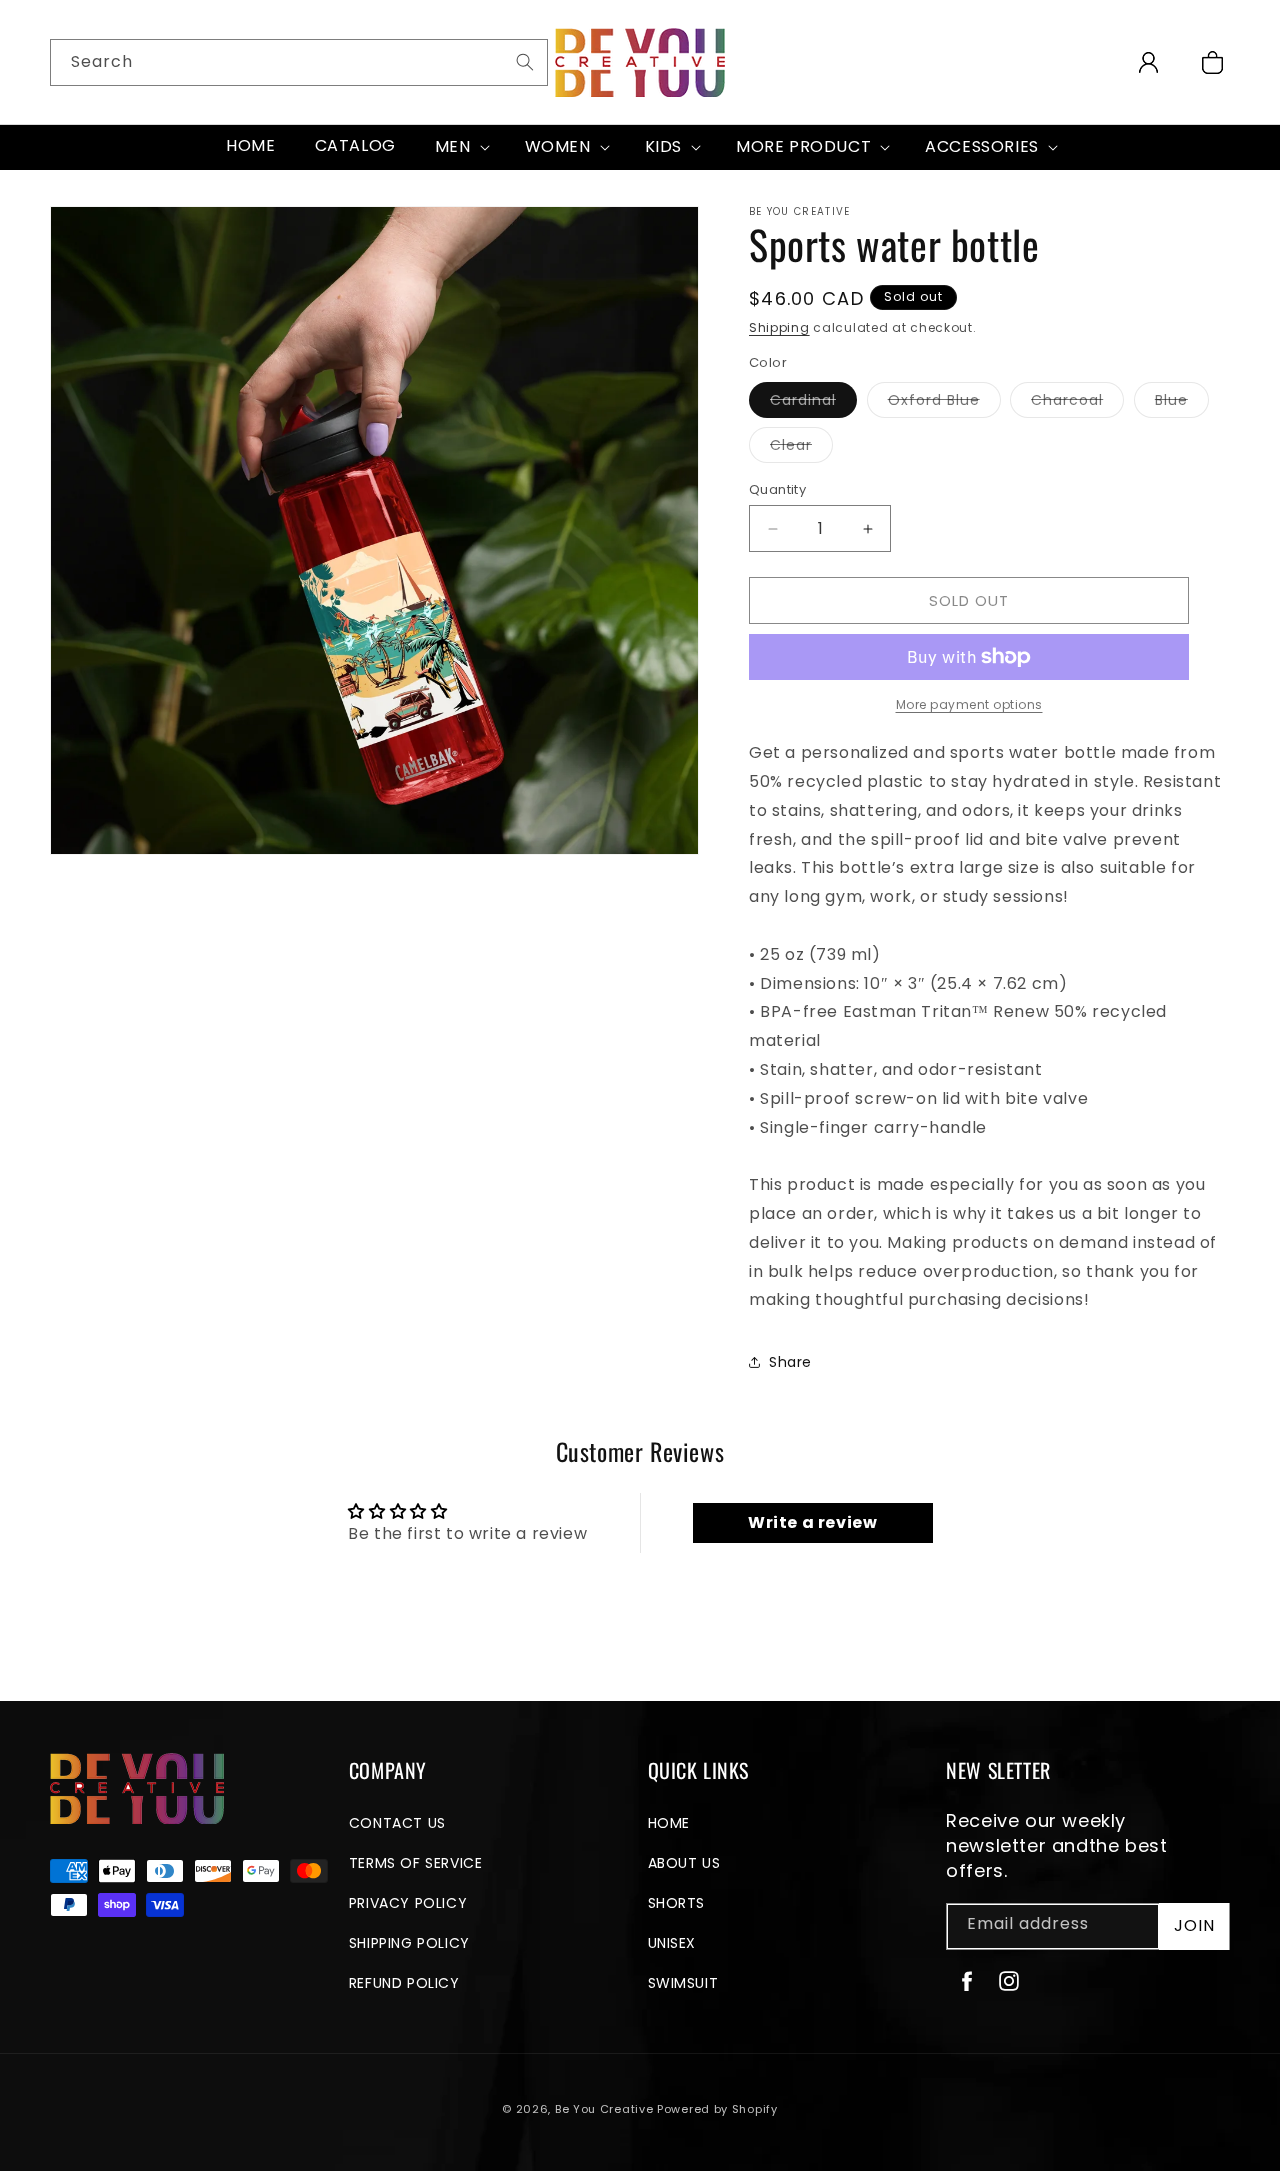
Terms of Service (416, 1863)
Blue (1182, 403)
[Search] (525, 62)
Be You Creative (604, 2109)
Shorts (677, 1903)
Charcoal (1077, 403)
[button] (460, 147)
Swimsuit (683, 1983)
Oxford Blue (944, 403)
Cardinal (813, 403)
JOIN (1194, 1925)
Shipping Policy (409, 1943)
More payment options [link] (969, 704)
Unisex (672, 1943)
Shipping (779, 327)
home (669, 1823)
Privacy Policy (408, 1903)
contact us (397, 1823)
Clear (801, 448)
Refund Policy (404, 1983)
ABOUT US (684, 1863)
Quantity (777, 489)
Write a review (812, 1522)
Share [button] (790, 1362)
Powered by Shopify (717, 2109)
